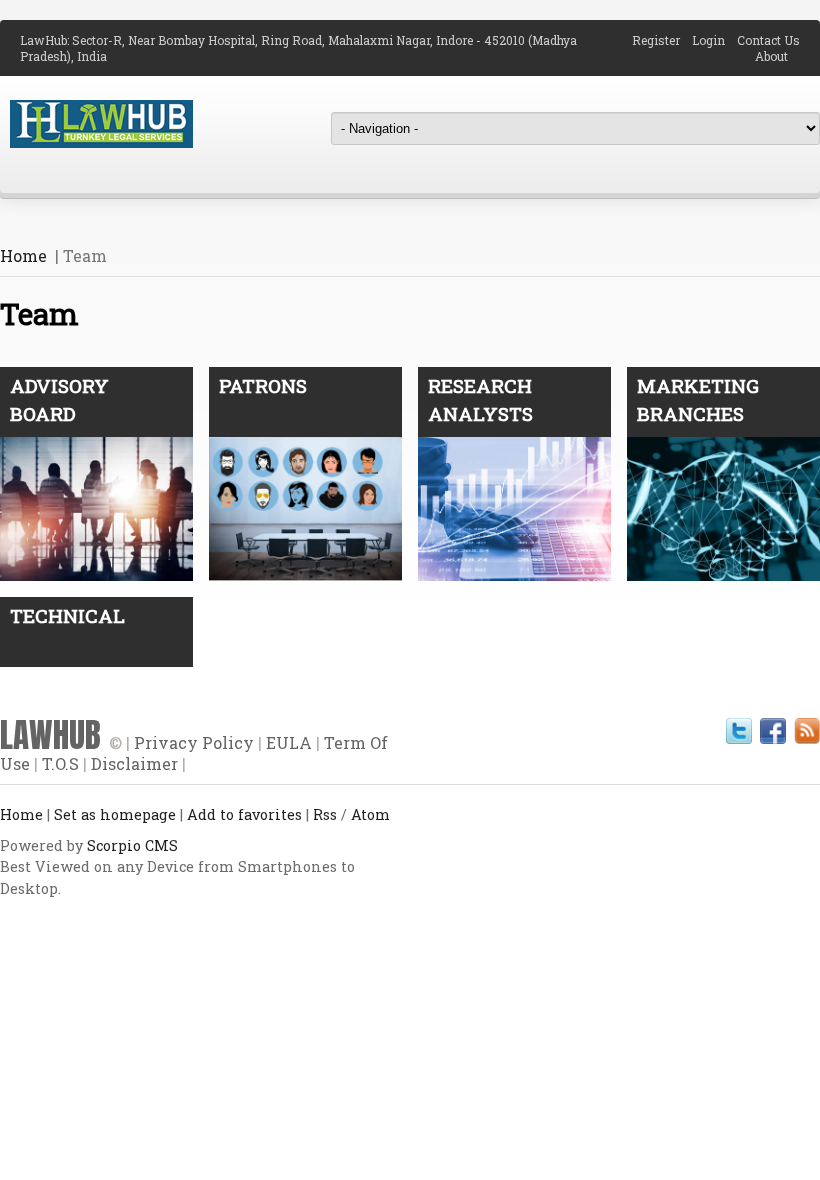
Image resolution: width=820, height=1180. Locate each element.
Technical (67, 615)
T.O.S (60, 763)
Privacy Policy (194, 742)
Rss (325, 814)
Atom (370, 814)
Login (714, 40)
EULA (289, 742)
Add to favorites (244, 814)
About (777, 56)
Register (662, 40)
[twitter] (739, 731)
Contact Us (768, 40)
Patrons (263, 385)
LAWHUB (50, 735)
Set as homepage (115, 814)
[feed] (807, 731)
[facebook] (773, 731)
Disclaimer (134, 763)
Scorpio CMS (132, 845)
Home (23, 255)
